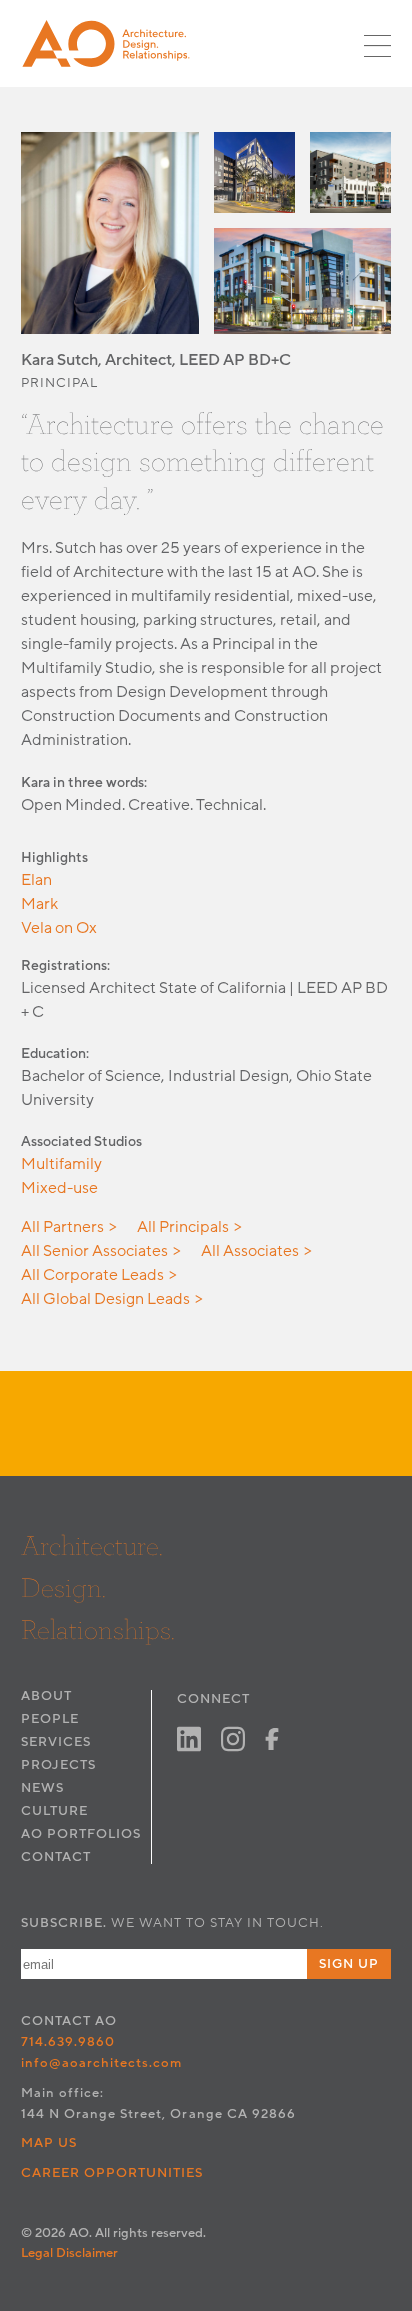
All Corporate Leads (92, 1275)
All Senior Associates (94, 1251)
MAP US (49, 2143)
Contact (56, 1857)
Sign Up (349, 1964)
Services (56, 1742)
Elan (36, 880)
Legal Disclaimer (69, 2253)
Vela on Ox (59, 928)
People (50, 1719)
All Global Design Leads (105, 1299)
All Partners (62, 1227)
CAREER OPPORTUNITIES (112, 2173)
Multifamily (61, 1164)
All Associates (250, 1251)
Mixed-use (59, 1188)
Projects (58, 1765)
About (46, 1696)
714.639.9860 (68, 2042)
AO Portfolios (81, 1834)
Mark (39, 904)
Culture (54, 1811)
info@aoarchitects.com (102, 2063)
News (42, 1788)
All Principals (183, 1227)
